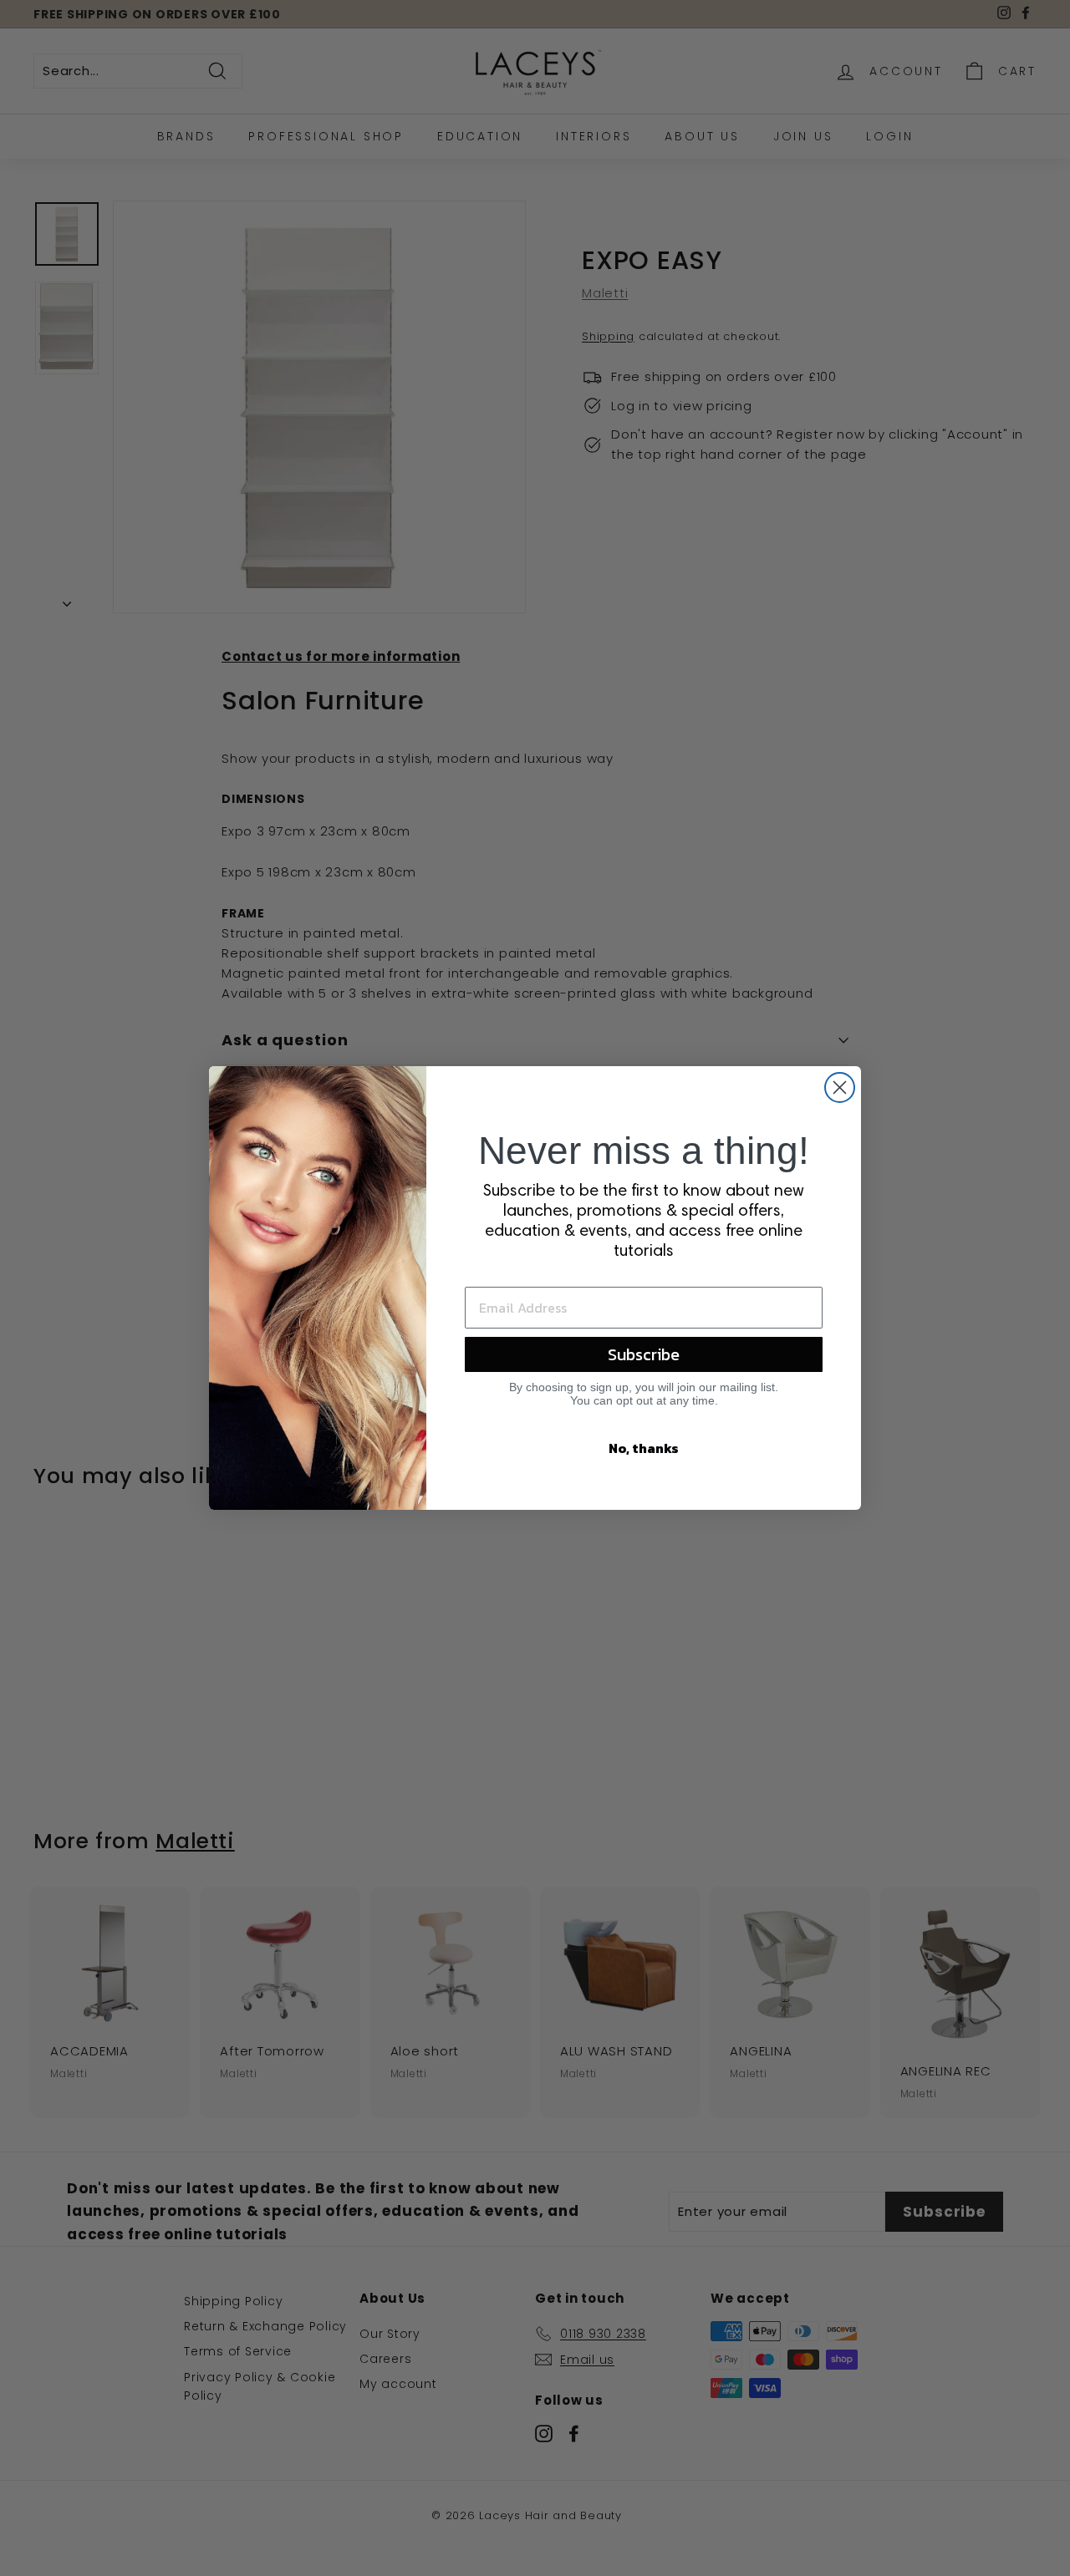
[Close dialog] (840, 1087)
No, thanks (644, 1448)
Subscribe (644, 1354)
